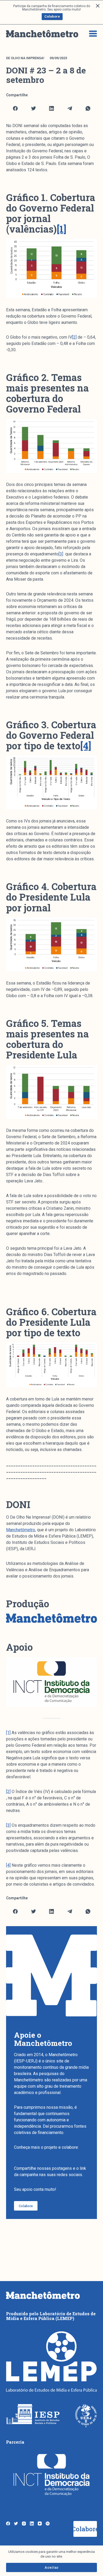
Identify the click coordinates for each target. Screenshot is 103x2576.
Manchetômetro (21, 1530)
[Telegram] (70, 108)
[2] (74, 337)
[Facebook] (15, 108)
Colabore (52, 16)
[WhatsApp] (88, 108)
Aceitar (51, 2567)
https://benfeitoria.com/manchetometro (50, 2154)
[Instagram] (24, 2524)
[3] (61, 554)
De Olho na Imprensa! (25, 58)
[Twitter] (34, 108)
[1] (8, 1733)
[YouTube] (40, 2524)
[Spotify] (48, 2524)
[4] (8, 1865)
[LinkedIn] (52, 108)
